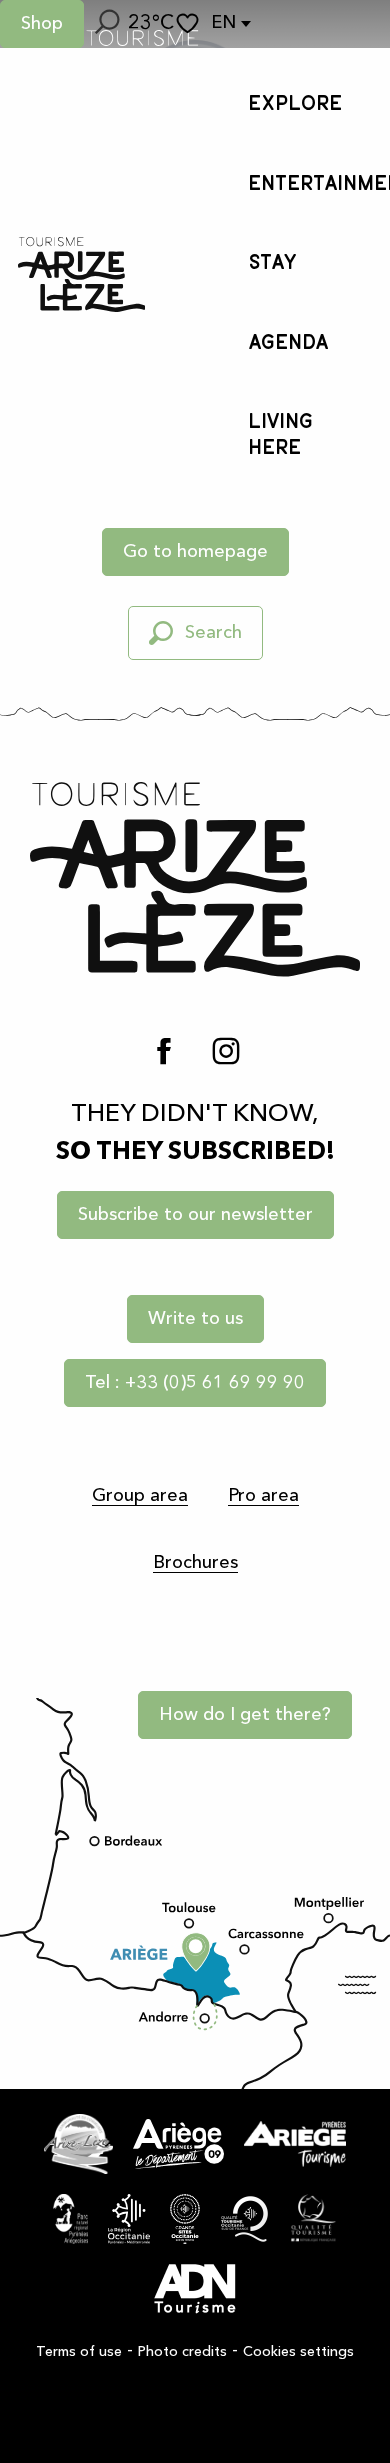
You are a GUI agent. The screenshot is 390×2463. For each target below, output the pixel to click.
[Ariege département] (178, 2144)
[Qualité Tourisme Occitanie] (245, 2219)
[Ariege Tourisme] (295, 2144)
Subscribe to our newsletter (195, 1215)
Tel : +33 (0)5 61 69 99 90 (195, 1383)
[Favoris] (190, 23)
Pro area (263, 1496)
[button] (106, 24)
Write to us (195, 1319)
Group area (140, 1496)
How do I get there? (245, 1715)
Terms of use (79, 2352)
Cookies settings (298, 2352)
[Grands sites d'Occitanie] (185, 2219)
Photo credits (182, 2352)
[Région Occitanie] (129, 2219)
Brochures (195, 1563)
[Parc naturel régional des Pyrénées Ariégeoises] (70, 2219)
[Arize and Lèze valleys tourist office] (81, 274)
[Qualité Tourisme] (313, 2219)
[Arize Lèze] (78, 2144)
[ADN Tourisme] (195, 2289)
